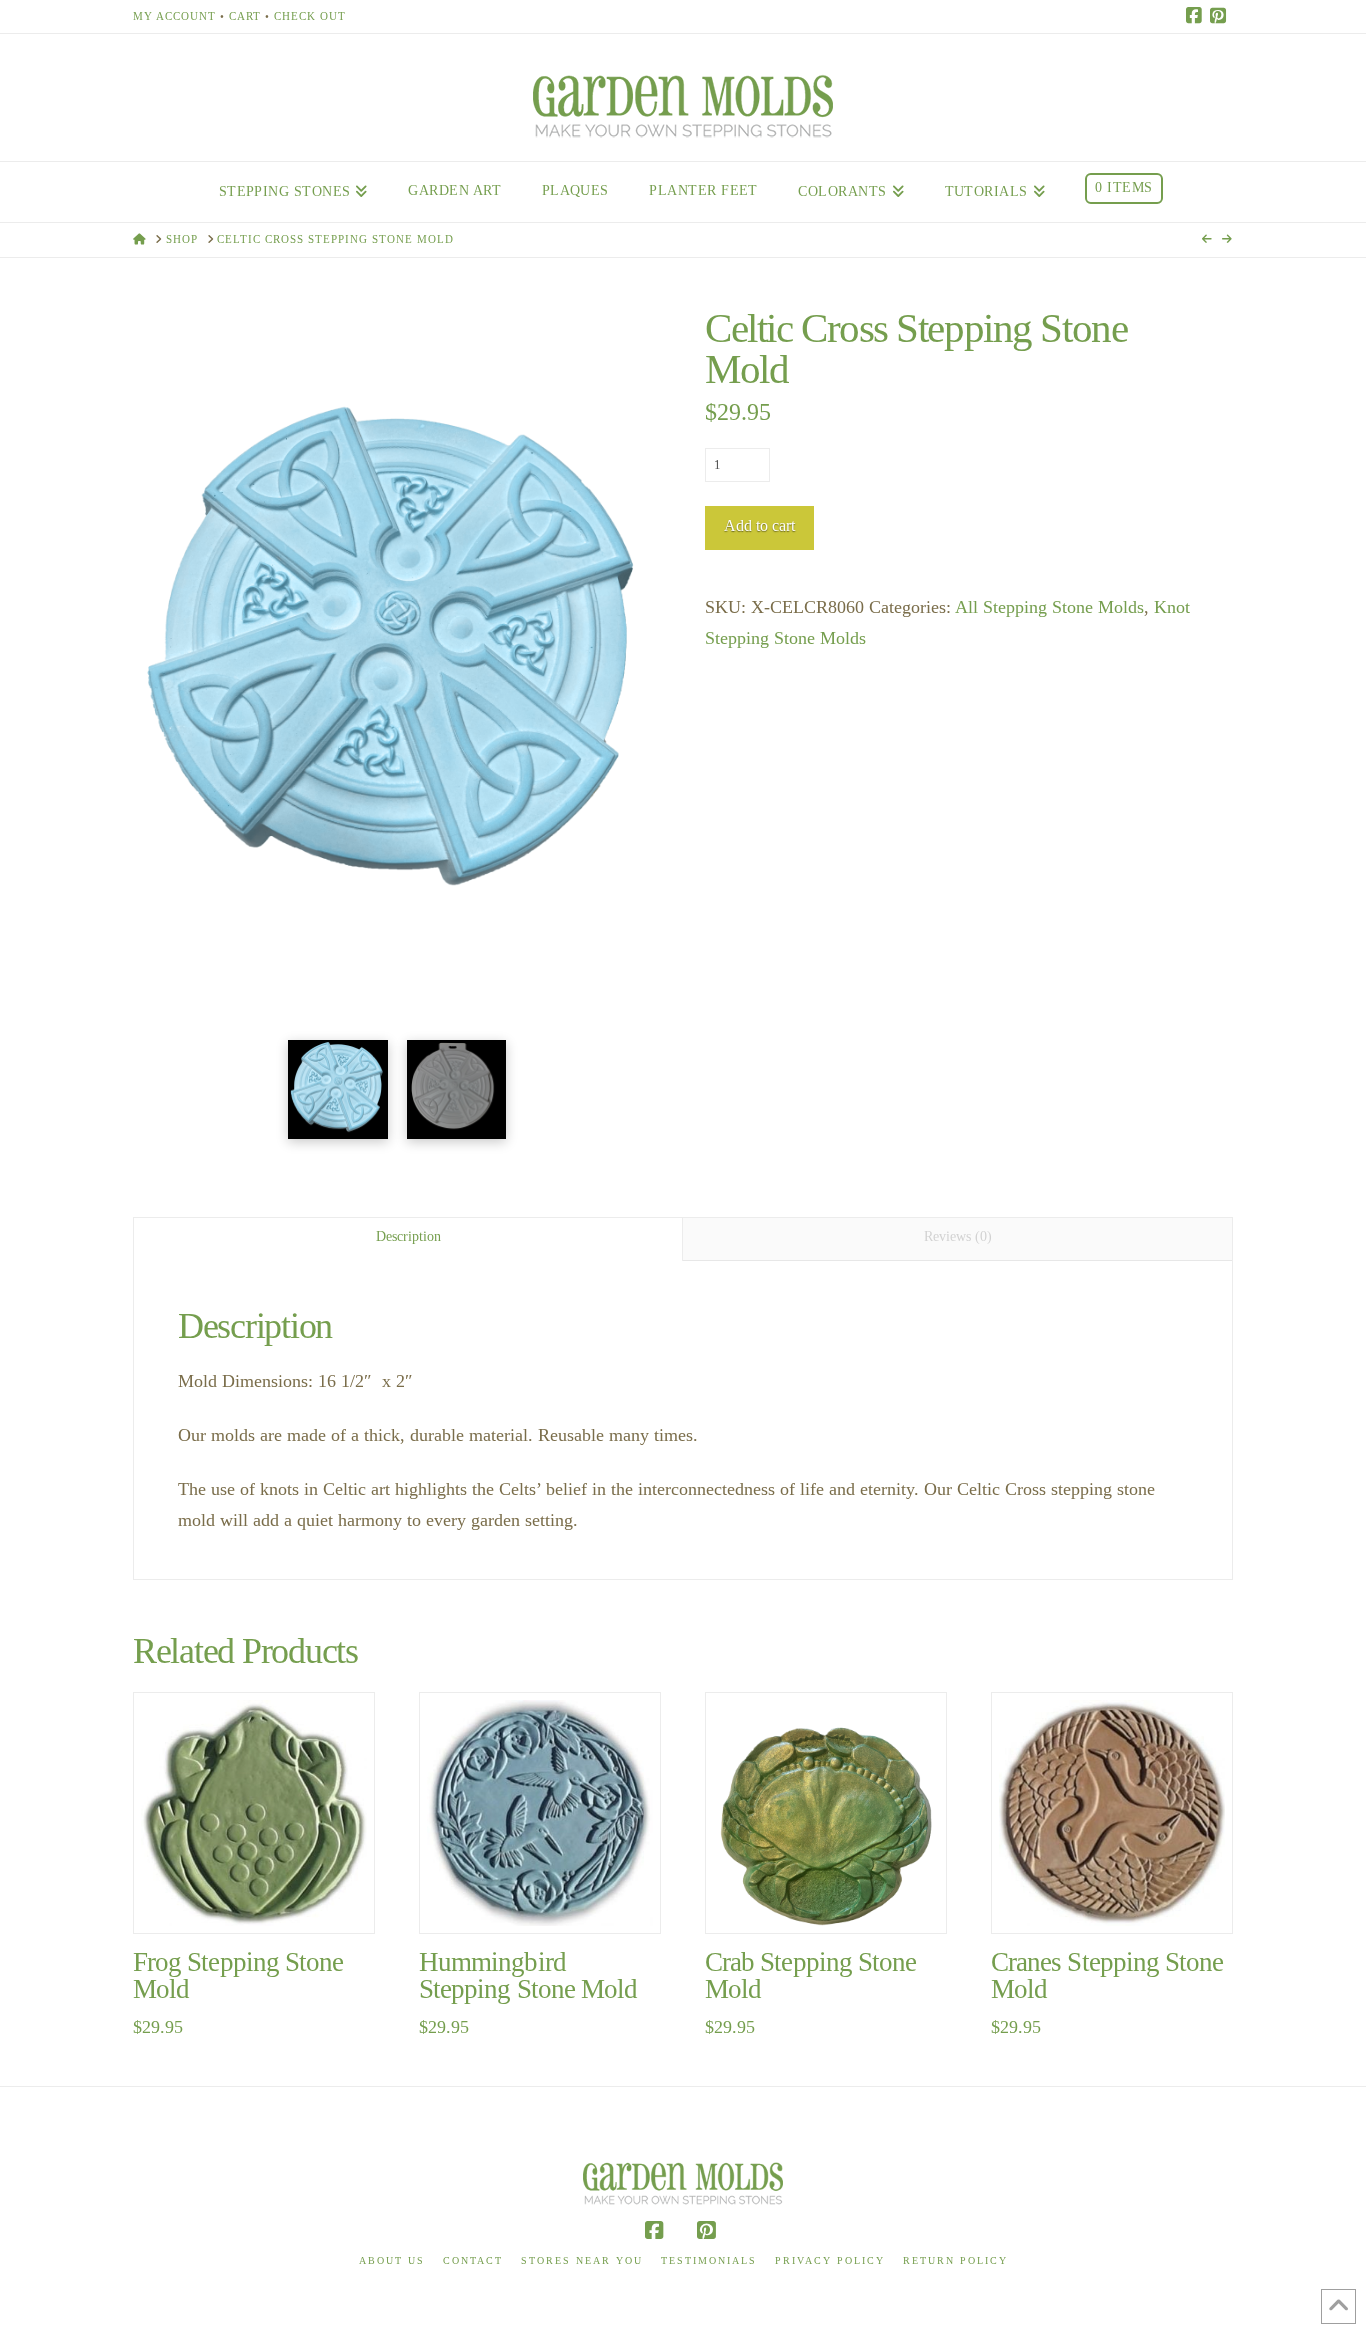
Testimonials (709, 2260)
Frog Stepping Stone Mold (238, 1976)
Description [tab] (408, 1236)
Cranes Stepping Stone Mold (1107, 1976)
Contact (473, 2260)
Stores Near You (582, 2260)
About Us (392, 2260)
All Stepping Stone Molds (1049, 607)
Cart (245, 16)
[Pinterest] (1221, 16)
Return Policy (955, 2260)
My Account (174, 16)
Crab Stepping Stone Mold (810, 1976)
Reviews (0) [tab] (958, 1236)
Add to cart (759, 525)
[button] (397, 737)
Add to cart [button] (262, 1896)
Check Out (310, 16)
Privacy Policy (830, 2260)
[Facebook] (1197, 16)
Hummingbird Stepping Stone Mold (528, 1976)
